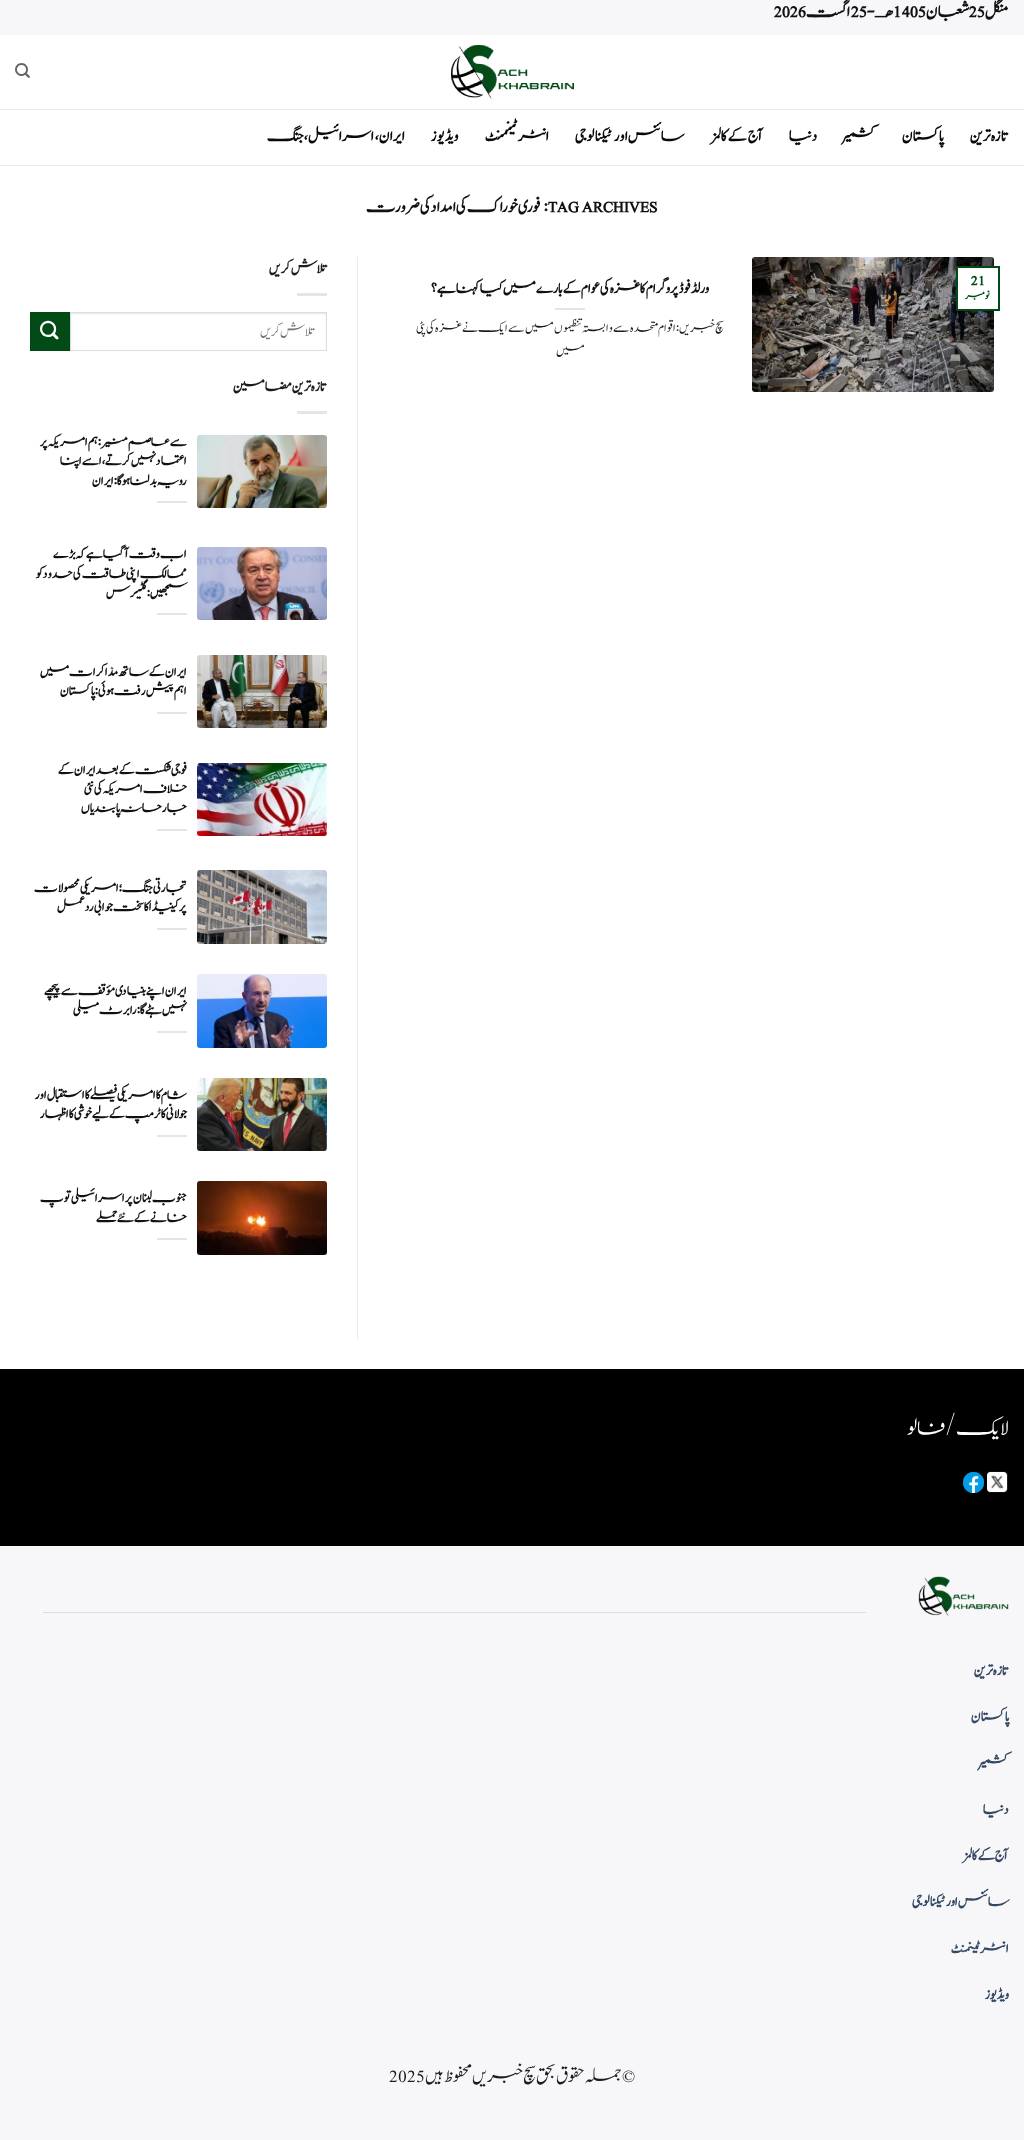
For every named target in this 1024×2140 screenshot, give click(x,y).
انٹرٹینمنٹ (517, 136)
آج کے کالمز (737, 136)
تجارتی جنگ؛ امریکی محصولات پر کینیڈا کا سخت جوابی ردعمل (110, 898)
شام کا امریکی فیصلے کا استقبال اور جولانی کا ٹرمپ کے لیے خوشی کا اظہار (111, 1105)
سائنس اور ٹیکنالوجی (630, 136)
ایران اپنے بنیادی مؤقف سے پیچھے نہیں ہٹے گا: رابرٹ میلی (115, 1001)
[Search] (22, 71)
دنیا (803, 136)
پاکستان (923, 136)
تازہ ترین (989, 136)
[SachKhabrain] (512, 71)
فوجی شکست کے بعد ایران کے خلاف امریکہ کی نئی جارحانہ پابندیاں (122, 789)
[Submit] (50, 331)
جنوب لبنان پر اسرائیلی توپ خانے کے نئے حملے (113, 1208)
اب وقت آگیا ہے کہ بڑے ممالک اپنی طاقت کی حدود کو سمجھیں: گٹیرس (111, 573)
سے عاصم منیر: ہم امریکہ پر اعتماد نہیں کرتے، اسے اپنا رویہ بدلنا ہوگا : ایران (113, 461)
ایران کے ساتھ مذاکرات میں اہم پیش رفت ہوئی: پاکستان (113, 682)
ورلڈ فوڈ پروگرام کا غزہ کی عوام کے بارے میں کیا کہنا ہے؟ (570, 289)
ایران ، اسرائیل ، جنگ (336, 136)
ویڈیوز (445, 136)
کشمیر (859, 136)
